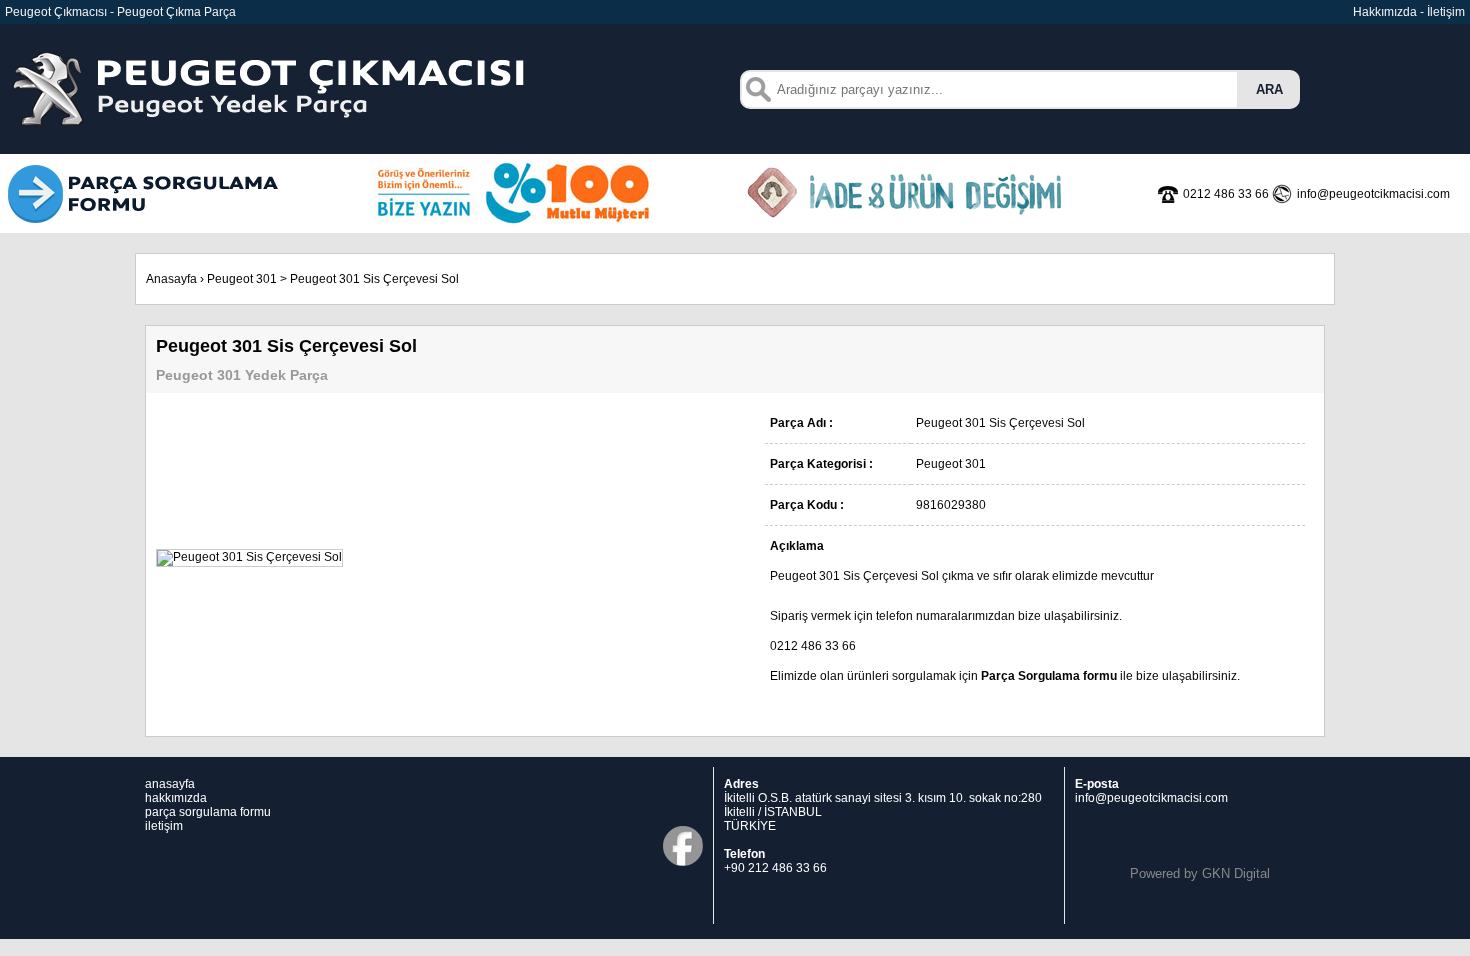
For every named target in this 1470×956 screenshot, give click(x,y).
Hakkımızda (1385, 12)
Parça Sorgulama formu (1049, 676)
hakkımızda (176, 798)
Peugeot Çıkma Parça (176, 12)
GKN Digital (1236, 873)
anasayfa (170, 784)
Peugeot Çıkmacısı (56, 12)
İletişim (1446, 12)
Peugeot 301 (242, 279)
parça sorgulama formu (208, 812)
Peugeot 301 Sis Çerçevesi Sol (374, 279)
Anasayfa (171, 279)
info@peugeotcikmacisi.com (1151, 798)
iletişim (164, 826)
